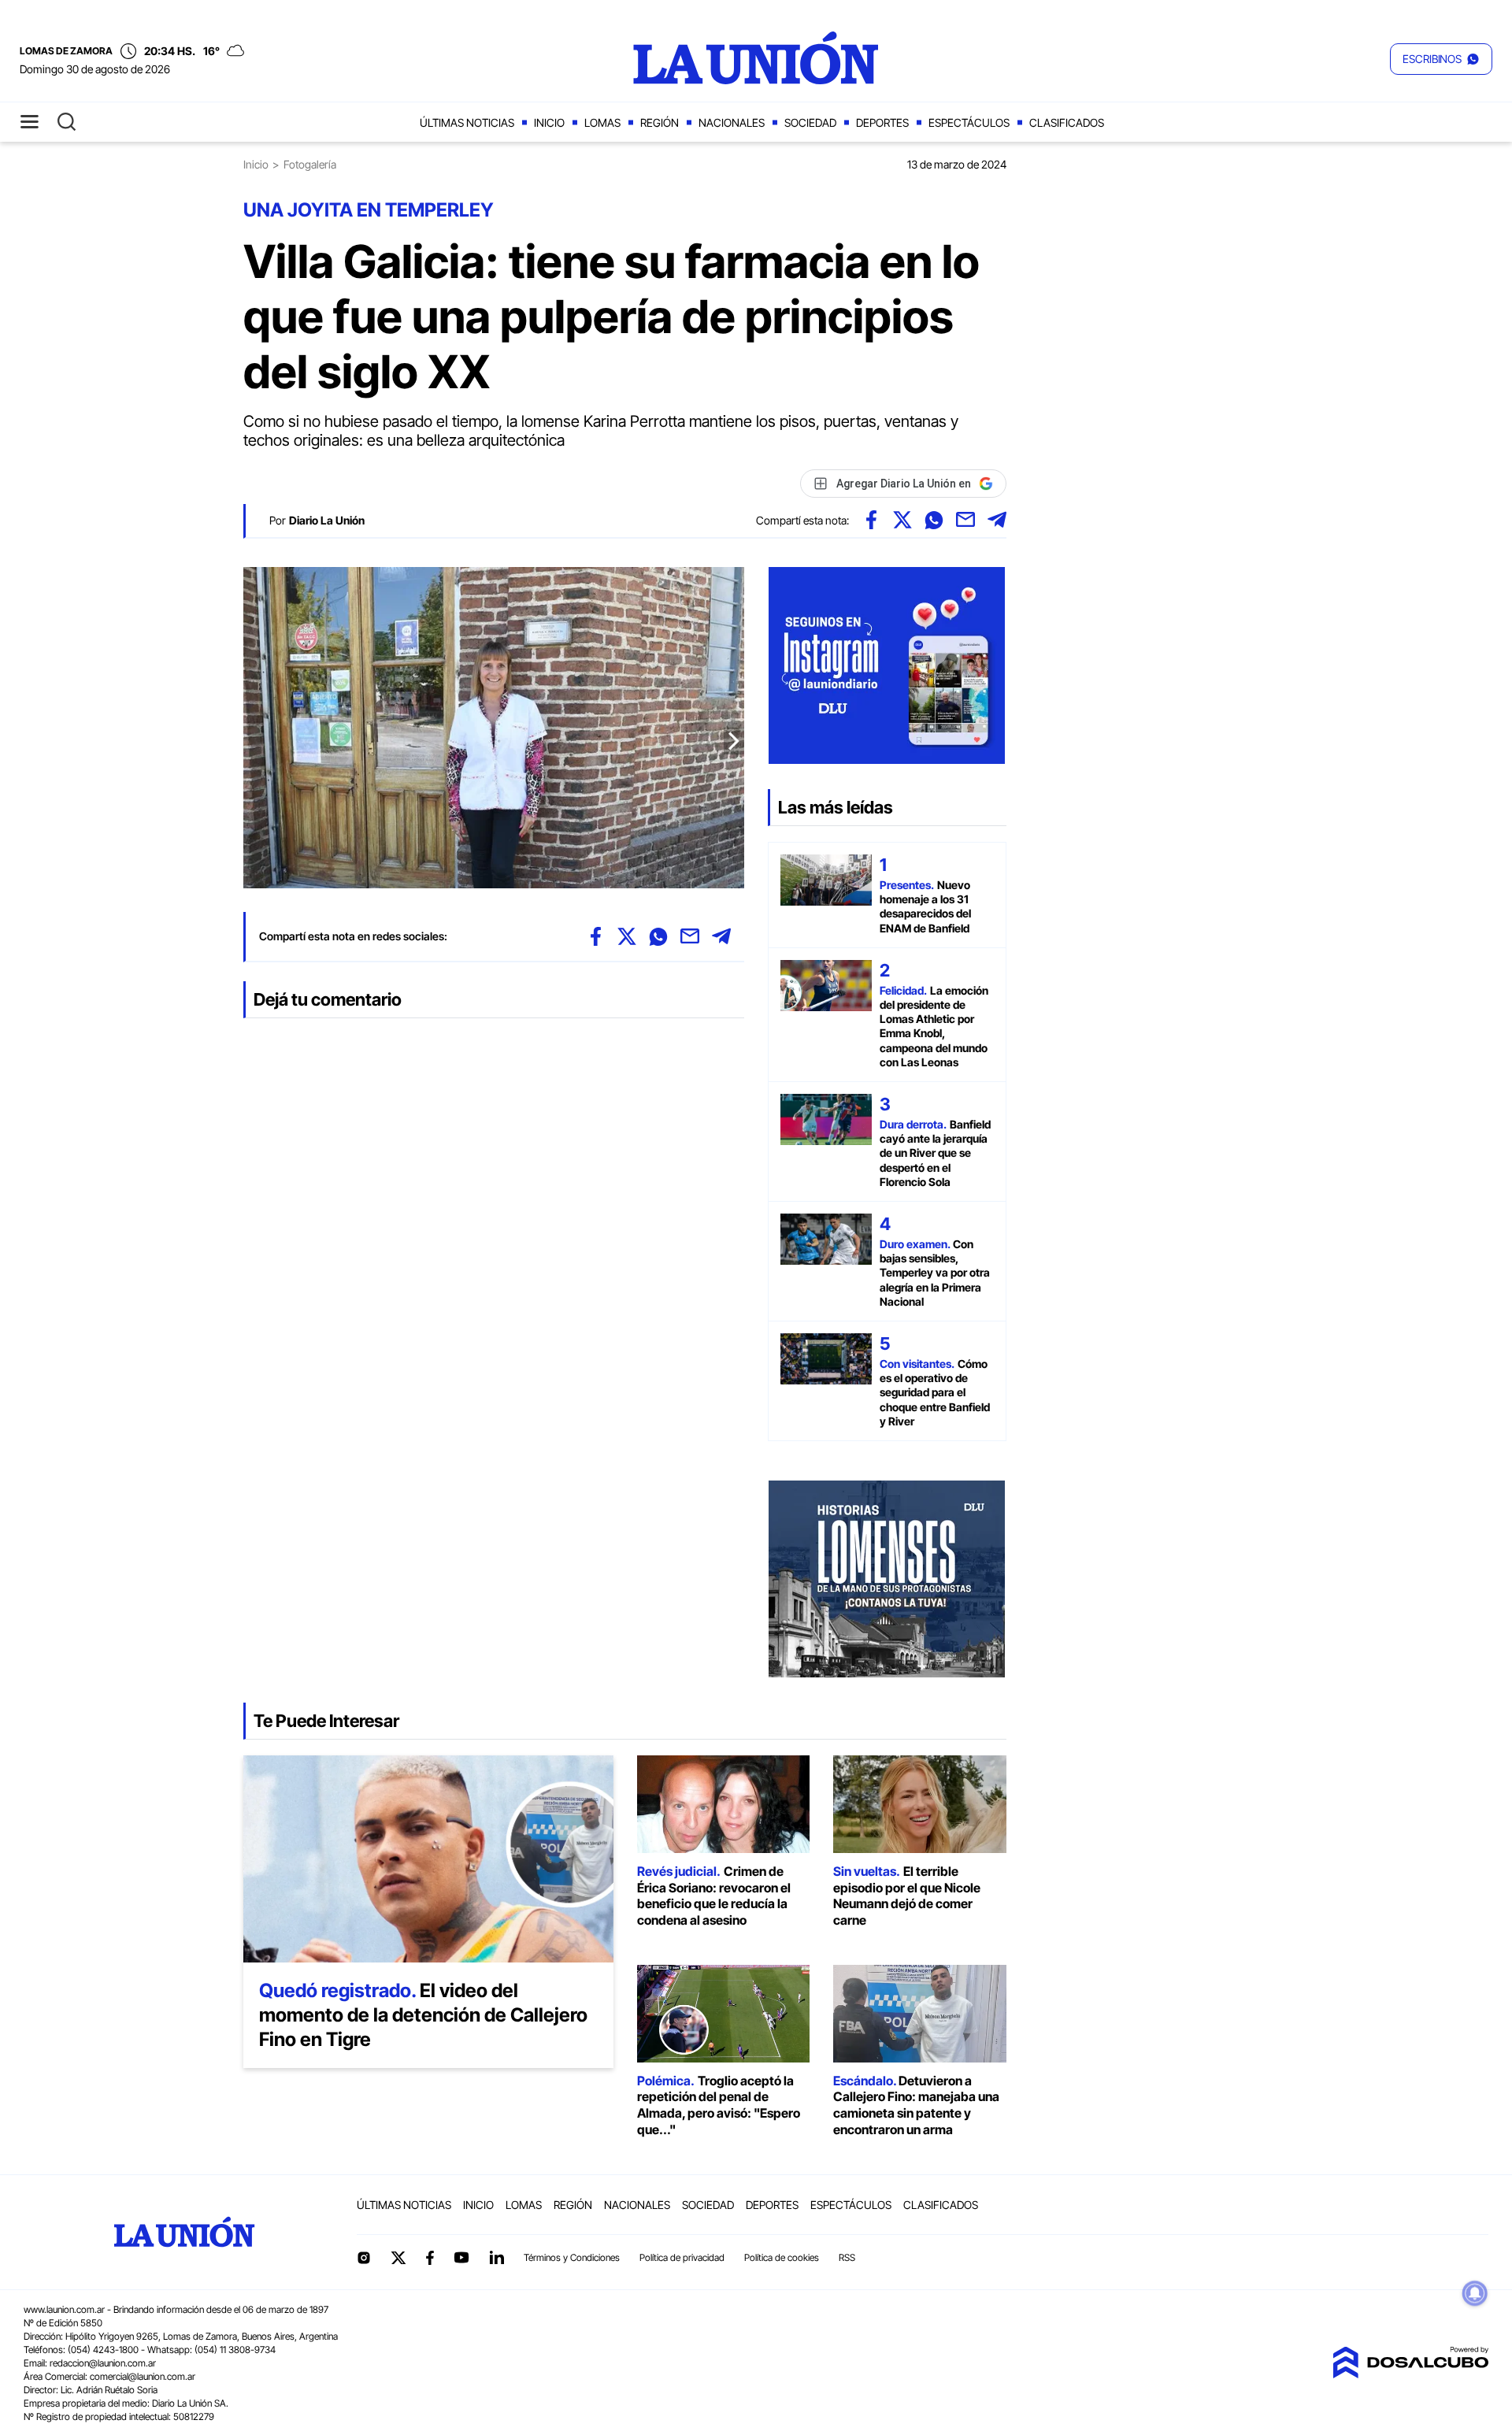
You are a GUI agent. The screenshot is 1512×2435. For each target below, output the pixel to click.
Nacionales (732, 122)
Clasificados (1067, 122)
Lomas (602, 122)
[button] (1441, 59)
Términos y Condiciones (572, 2257)
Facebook (430, 2258)
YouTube (461, 2257)
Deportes (882, 122)
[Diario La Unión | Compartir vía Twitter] (902, 520)
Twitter (398, 2258)
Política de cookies (782, 2257)
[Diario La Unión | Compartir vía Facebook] (871, 520)
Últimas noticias (467, 122)
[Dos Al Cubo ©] (1410, 2374)
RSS (847, 2257)
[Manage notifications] (1475, 2293)
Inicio (549, 122)
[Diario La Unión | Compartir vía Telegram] (997, 520)
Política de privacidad (682, 2257)
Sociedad (810, 122)
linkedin (496, 2258)
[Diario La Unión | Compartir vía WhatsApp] (934, 520)
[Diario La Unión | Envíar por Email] (965, 520)
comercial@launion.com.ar (143, 2376)
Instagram (364, 2258)
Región (660, 122)
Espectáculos (969, 122)
